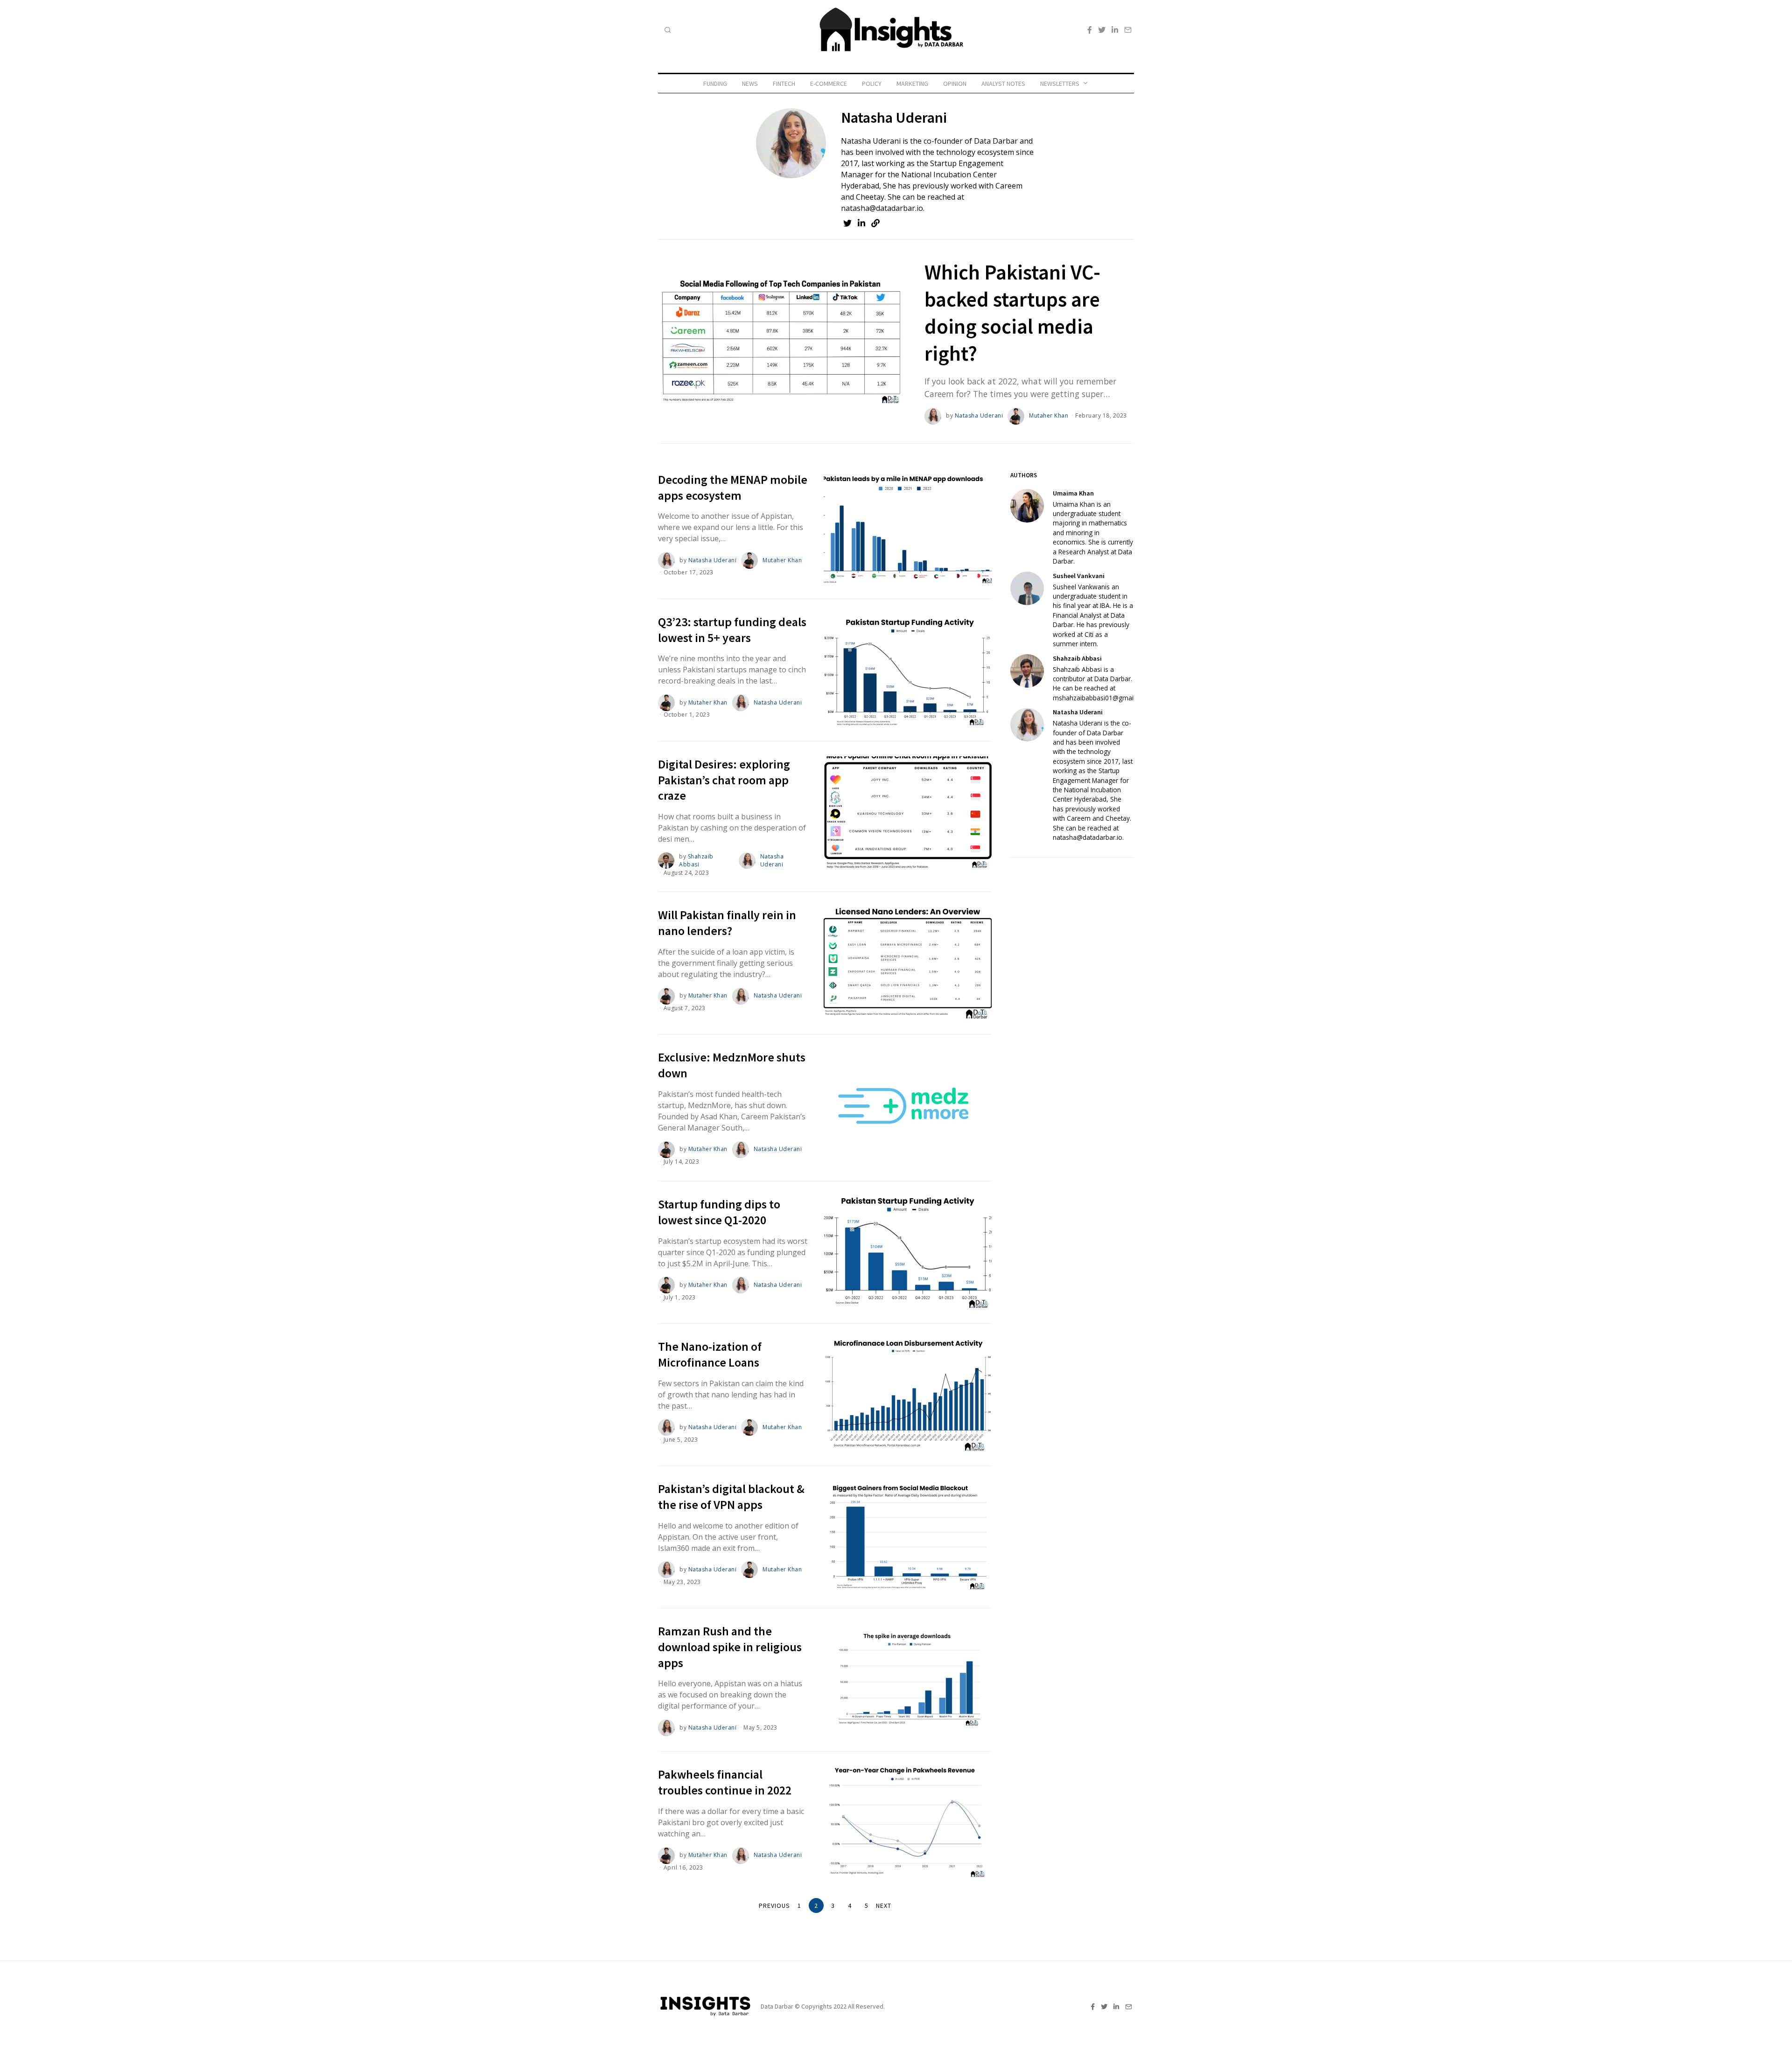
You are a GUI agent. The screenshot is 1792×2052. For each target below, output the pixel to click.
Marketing (912, 84)
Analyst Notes (1003, 84)
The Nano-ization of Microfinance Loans (710, 1354)
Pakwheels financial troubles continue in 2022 (725, 1782)
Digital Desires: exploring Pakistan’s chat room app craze (724, 780)
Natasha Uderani (979, 415)
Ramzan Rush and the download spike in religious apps (730, 1647)
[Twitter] (1102, 30)
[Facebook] (1090, 30)
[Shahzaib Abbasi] (1027, 671)
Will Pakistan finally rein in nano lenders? (727, 923)
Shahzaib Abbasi (696, 860)
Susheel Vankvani (1079, 576)
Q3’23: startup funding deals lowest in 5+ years (732, 630)
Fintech (784, 84)
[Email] (1128, 30)
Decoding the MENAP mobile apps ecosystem (733, 487)
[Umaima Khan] (1027, 506)
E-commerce (829, 84)
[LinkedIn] (1115, 30)
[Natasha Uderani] (1027, 725)
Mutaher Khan (1049, 415)
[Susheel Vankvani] (1027, 588)
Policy (872, 84)
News (750, 84)
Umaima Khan (1073, 493)
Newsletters (1060, 84)
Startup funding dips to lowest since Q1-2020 (719, 1212)
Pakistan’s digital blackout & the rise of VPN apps (731, 1497)
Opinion (955, 84)
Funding (715, 84)
